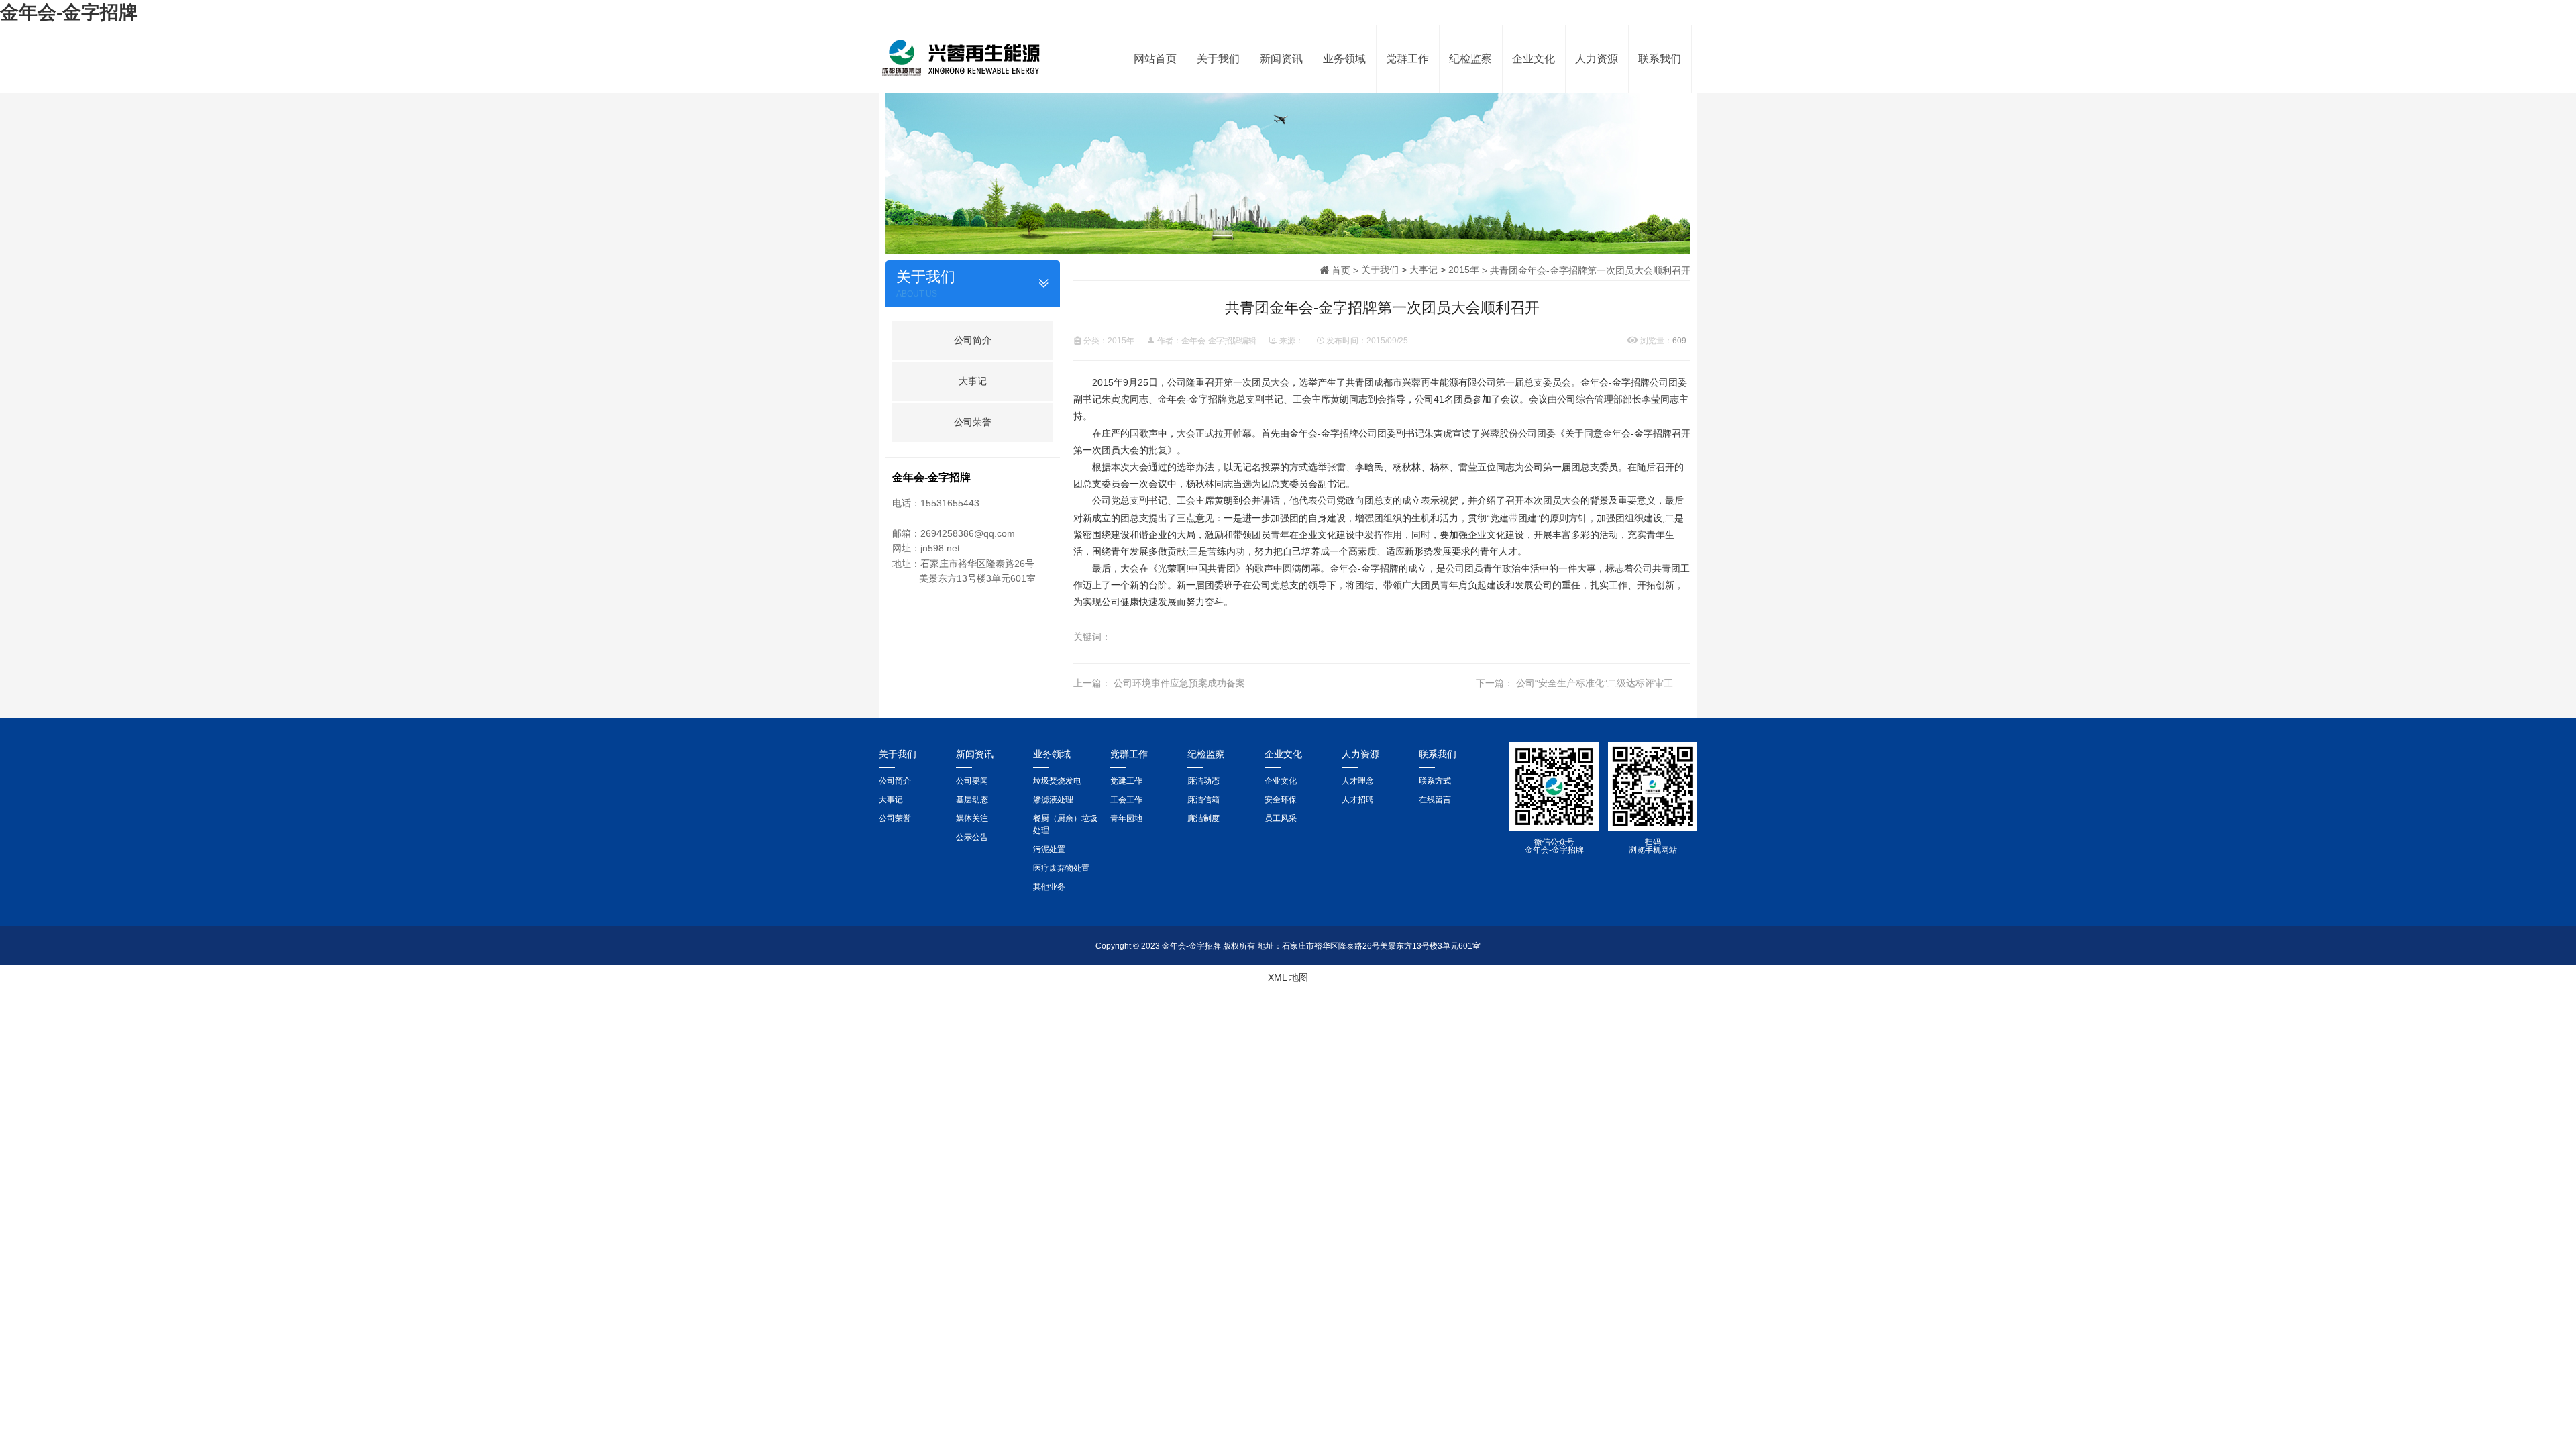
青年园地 (1126, 818)
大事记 (973, 381)
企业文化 (1534, 59)
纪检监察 (1470, 59)
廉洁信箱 (1203, 800)
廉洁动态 (1203, 781)
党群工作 (1407, 59)
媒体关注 (972, 818)
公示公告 (972, 837)
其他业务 (1049, 887)
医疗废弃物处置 (1061, 868)
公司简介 (973, 340)
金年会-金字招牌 (69, 12)
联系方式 (1435, 781)
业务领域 (1344, 59)
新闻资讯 (1281, 59)
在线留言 (1435, 800)
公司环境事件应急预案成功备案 (1179, 683)
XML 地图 (1288, 977)
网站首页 (1155, 59)
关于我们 (1218, 59)
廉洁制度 (1203, 818)
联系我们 (1660, 59)
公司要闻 (972, 781)
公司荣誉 (973, 422)
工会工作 (1126, 800)
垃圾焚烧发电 (1057, 781)
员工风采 (1281, 818)
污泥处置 (1049, 849)
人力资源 (1597, 59)
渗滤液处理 (1053, 800)
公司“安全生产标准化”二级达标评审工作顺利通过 (1618, 683)
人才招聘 (1358, 800)
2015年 (1464, 270)
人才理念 (1358, 781)
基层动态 (972, 800)
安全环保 (1281, 800)
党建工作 (1126, 781)
